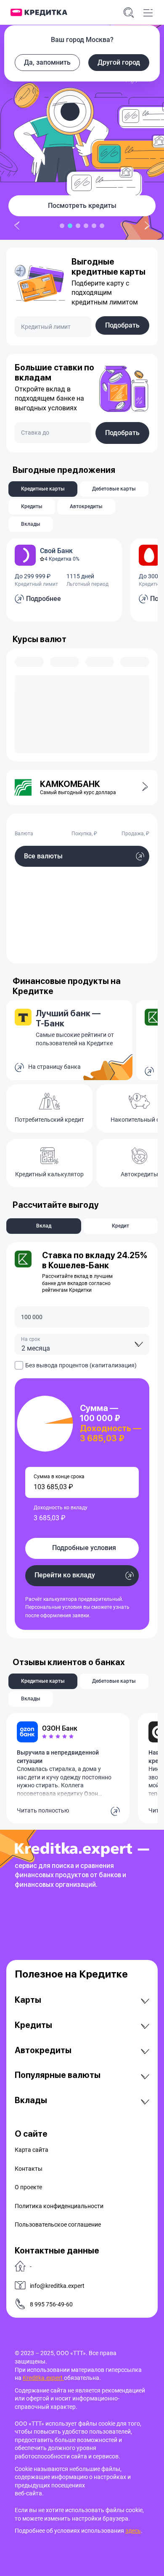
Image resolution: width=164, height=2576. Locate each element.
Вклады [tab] (31, 524)
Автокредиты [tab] (86, 506)
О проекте (28, 2187)
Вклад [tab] (44, 1226)
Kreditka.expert (43, 2378)
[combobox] (82, 1344)
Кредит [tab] (120, 1226)
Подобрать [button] (122, 325)
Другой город (119, 62)
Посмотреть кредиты (82, 206)
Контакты (29, 2169)
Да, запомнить (47, 62)
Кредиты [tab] (32, 506)
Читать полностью (43, 1810)
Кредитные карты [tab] (43, 489)
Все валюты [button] (43, 856)
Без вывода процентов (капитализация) (81, 1365)
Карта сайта (32, 2150)
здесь (133, 2531)
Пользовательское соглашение (58, 2224)
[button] (140, 787)
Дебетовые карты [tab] (114, 489)
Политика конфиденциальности (59, 2206)
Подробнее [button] (44, 599)
